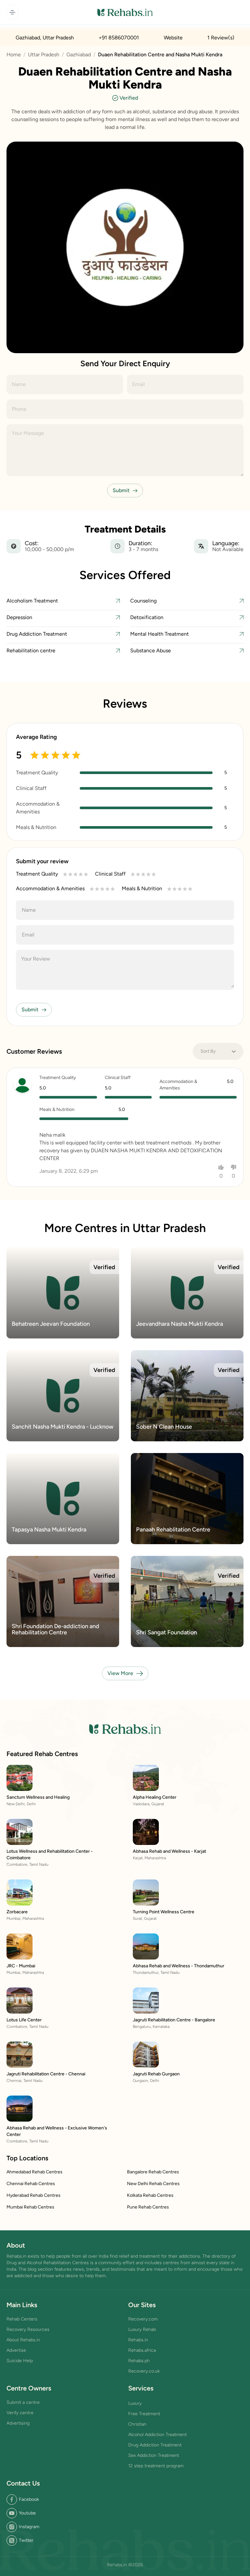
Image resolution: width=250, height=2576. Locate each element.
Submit (121, 490)
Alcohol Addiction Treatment (158, 2435)
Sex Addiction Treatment (154, 2455)
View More (120, 1673)
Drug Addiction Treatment (155, 2445)
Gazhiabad (79, 55)
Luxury (135, 2403)
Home (14, 55)
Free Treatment (144, 2414)
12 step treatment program (156, 2466)
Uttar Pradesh (44, 55)
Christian (137, 2424)
